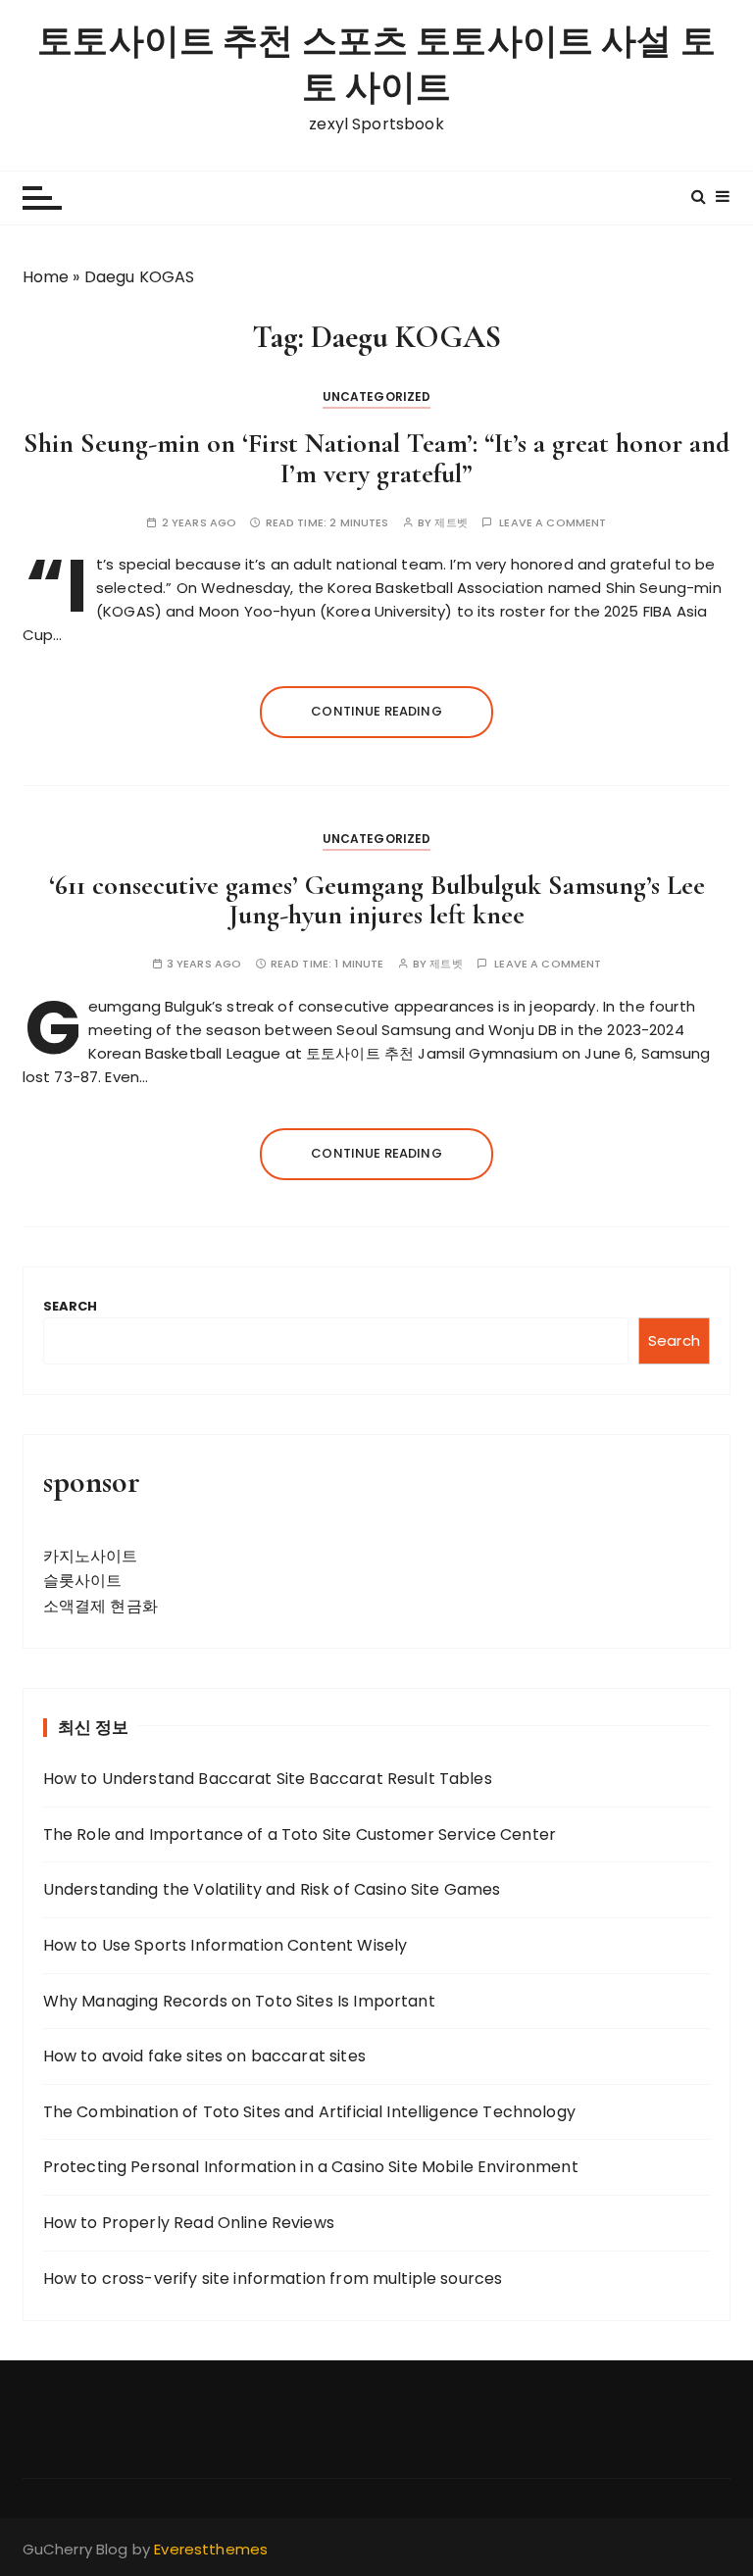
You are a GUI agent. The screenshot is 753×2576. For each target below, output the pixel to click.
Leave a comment (552, 523)
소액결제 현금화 (100, 1606)
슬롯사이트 (83, 1581)
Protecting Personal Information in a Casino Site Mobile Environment (311, 2167)
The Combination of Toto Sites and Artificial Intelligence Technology (309, 2112)
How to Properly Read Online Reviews (189, 2223)
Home (46, 277)
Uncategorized (377, 396)
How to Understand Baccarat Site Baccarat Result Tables (268, 1779)
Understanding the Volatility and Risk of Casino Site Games (272, 1889)
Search (71, 1306)
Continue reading (376, 711)
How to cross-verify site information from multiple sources (273, 2279)
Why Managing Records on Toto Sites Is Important (239, 2001)
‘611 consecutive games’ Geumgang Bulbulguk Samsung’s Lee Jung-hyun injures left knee (377, 900)
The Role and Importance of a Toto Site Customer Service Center (300, 1834)
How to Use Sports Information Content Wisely (226, 1945)
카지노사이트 (91, 1556)
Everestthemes (211, 2549)
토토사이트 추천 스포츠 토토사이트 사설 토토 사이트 (376, 65)
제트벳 (451, 523)
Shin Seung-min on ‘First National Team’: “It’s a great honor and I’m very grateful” (376, 458)
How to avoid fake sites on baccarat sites (204, 2056)
